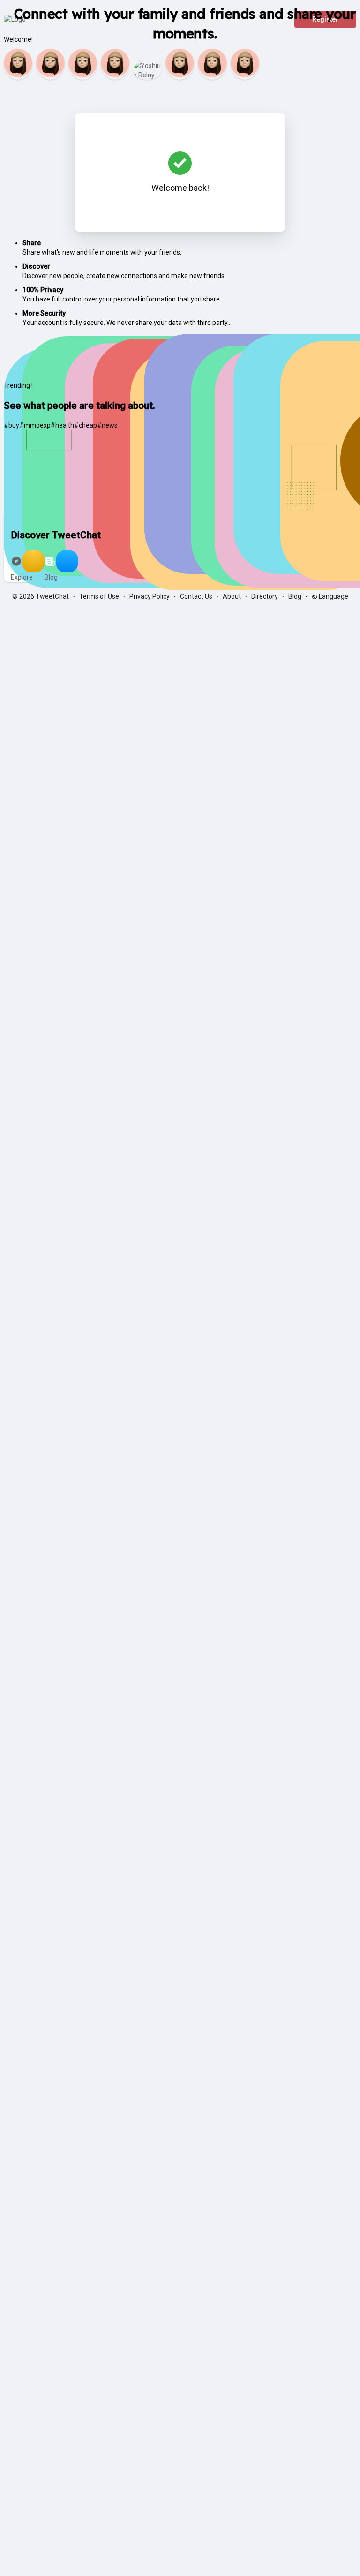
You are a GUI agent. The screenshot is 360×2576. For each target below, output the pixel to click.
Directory (265, 596)
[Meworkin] (245, 64)
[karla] (83, 64)
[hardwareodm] (115, 64)
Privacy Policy (150, 596)
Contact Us (196, 596)
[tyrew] (18, 64)
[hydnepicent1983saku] (212, 64)
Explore (22, 577)
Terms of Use (99, 596)
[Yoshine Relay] (147, 70)
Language (333, 596)
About (232, 596)
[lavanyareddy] (50, 64)
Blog (51, 577)
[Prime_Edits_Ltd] (180, 64)
